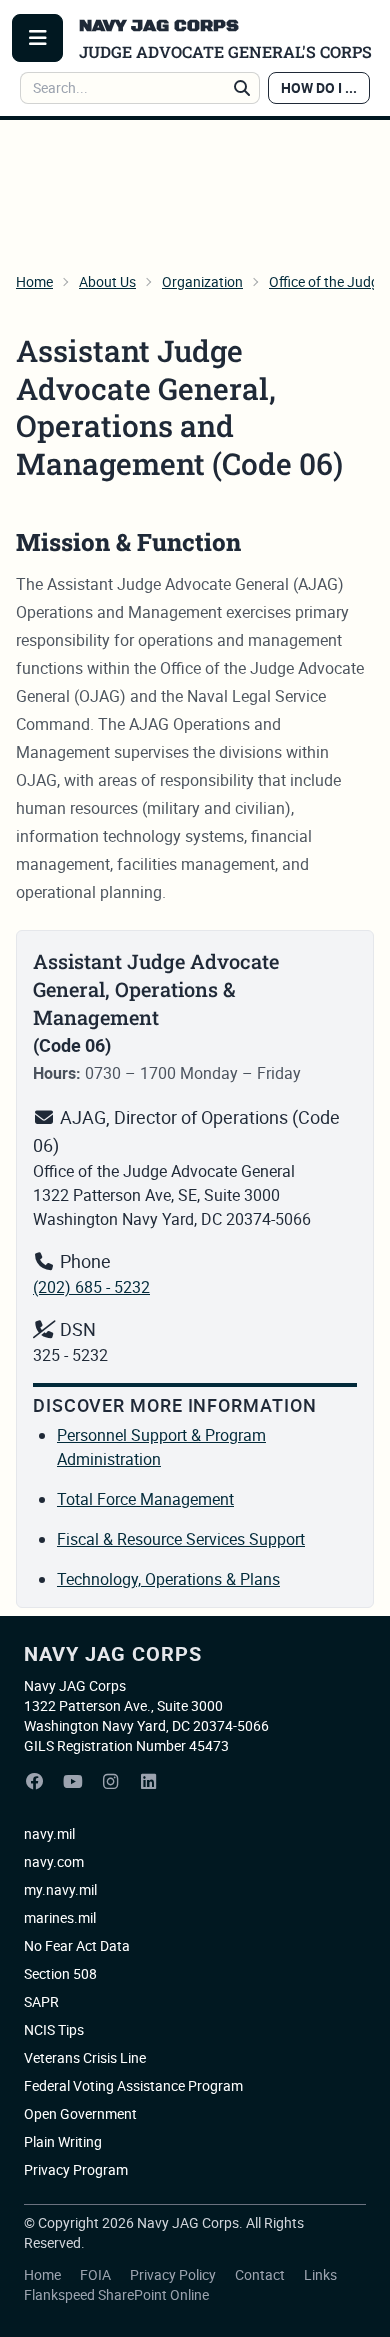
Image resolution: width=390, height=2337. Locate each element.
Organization (202, 281)
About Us (107, 281)
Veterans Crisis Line (85, 2057)
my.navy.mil (60, 1889)
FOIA (97, 2274)
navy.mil (49, 1833)
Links (320, 2274)
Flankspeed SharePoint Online (116, 2294)
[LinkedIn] (149, 1782)
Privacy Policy (174, 2274)
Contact (261, 2274)
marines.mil (60, 1917)
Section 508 (60, 1973)
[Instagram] (111, 1782)
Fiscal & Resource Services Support (181, 1539)
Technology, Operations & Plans (168, 1579)
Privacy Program (76, 2169)
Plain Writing (63, 2141)
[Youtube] (73, 1782)
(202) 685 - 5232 (91, 1287)
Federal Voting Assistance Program (133, 2085)
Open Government (80, 2113)
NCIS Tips (54, 2029)
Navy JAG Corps (113, 1653)
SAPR (41, 2001)
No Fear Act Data (77, 1945)
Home (34, 281)
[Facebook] (35, 1782)
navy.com (54, 1861)
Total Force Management (145, 1499)
